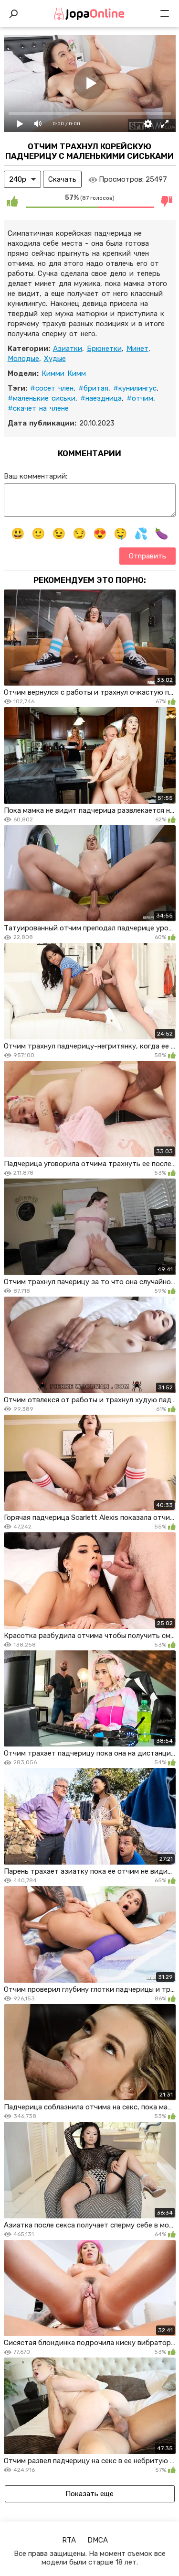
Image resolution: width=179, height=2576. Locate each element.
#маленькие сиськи (42, 398)
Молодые (23, 359)
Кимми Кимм (64, 373)
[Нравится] (12, 201)
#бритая (93, 388)
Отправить (147, 556)
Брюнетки (104, 349)
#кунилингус (135, 388)
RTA (69, 2540)
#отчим (140, 398)
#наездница (101, 398)
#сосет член (52, 388)
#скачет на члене (38, 408)
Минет (137, 349)
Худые (55, 359)
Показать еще (89, 2494)
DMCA (98, 2540)
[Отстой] (167, 201)
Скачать (62, 179)
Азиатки (68, 349)
